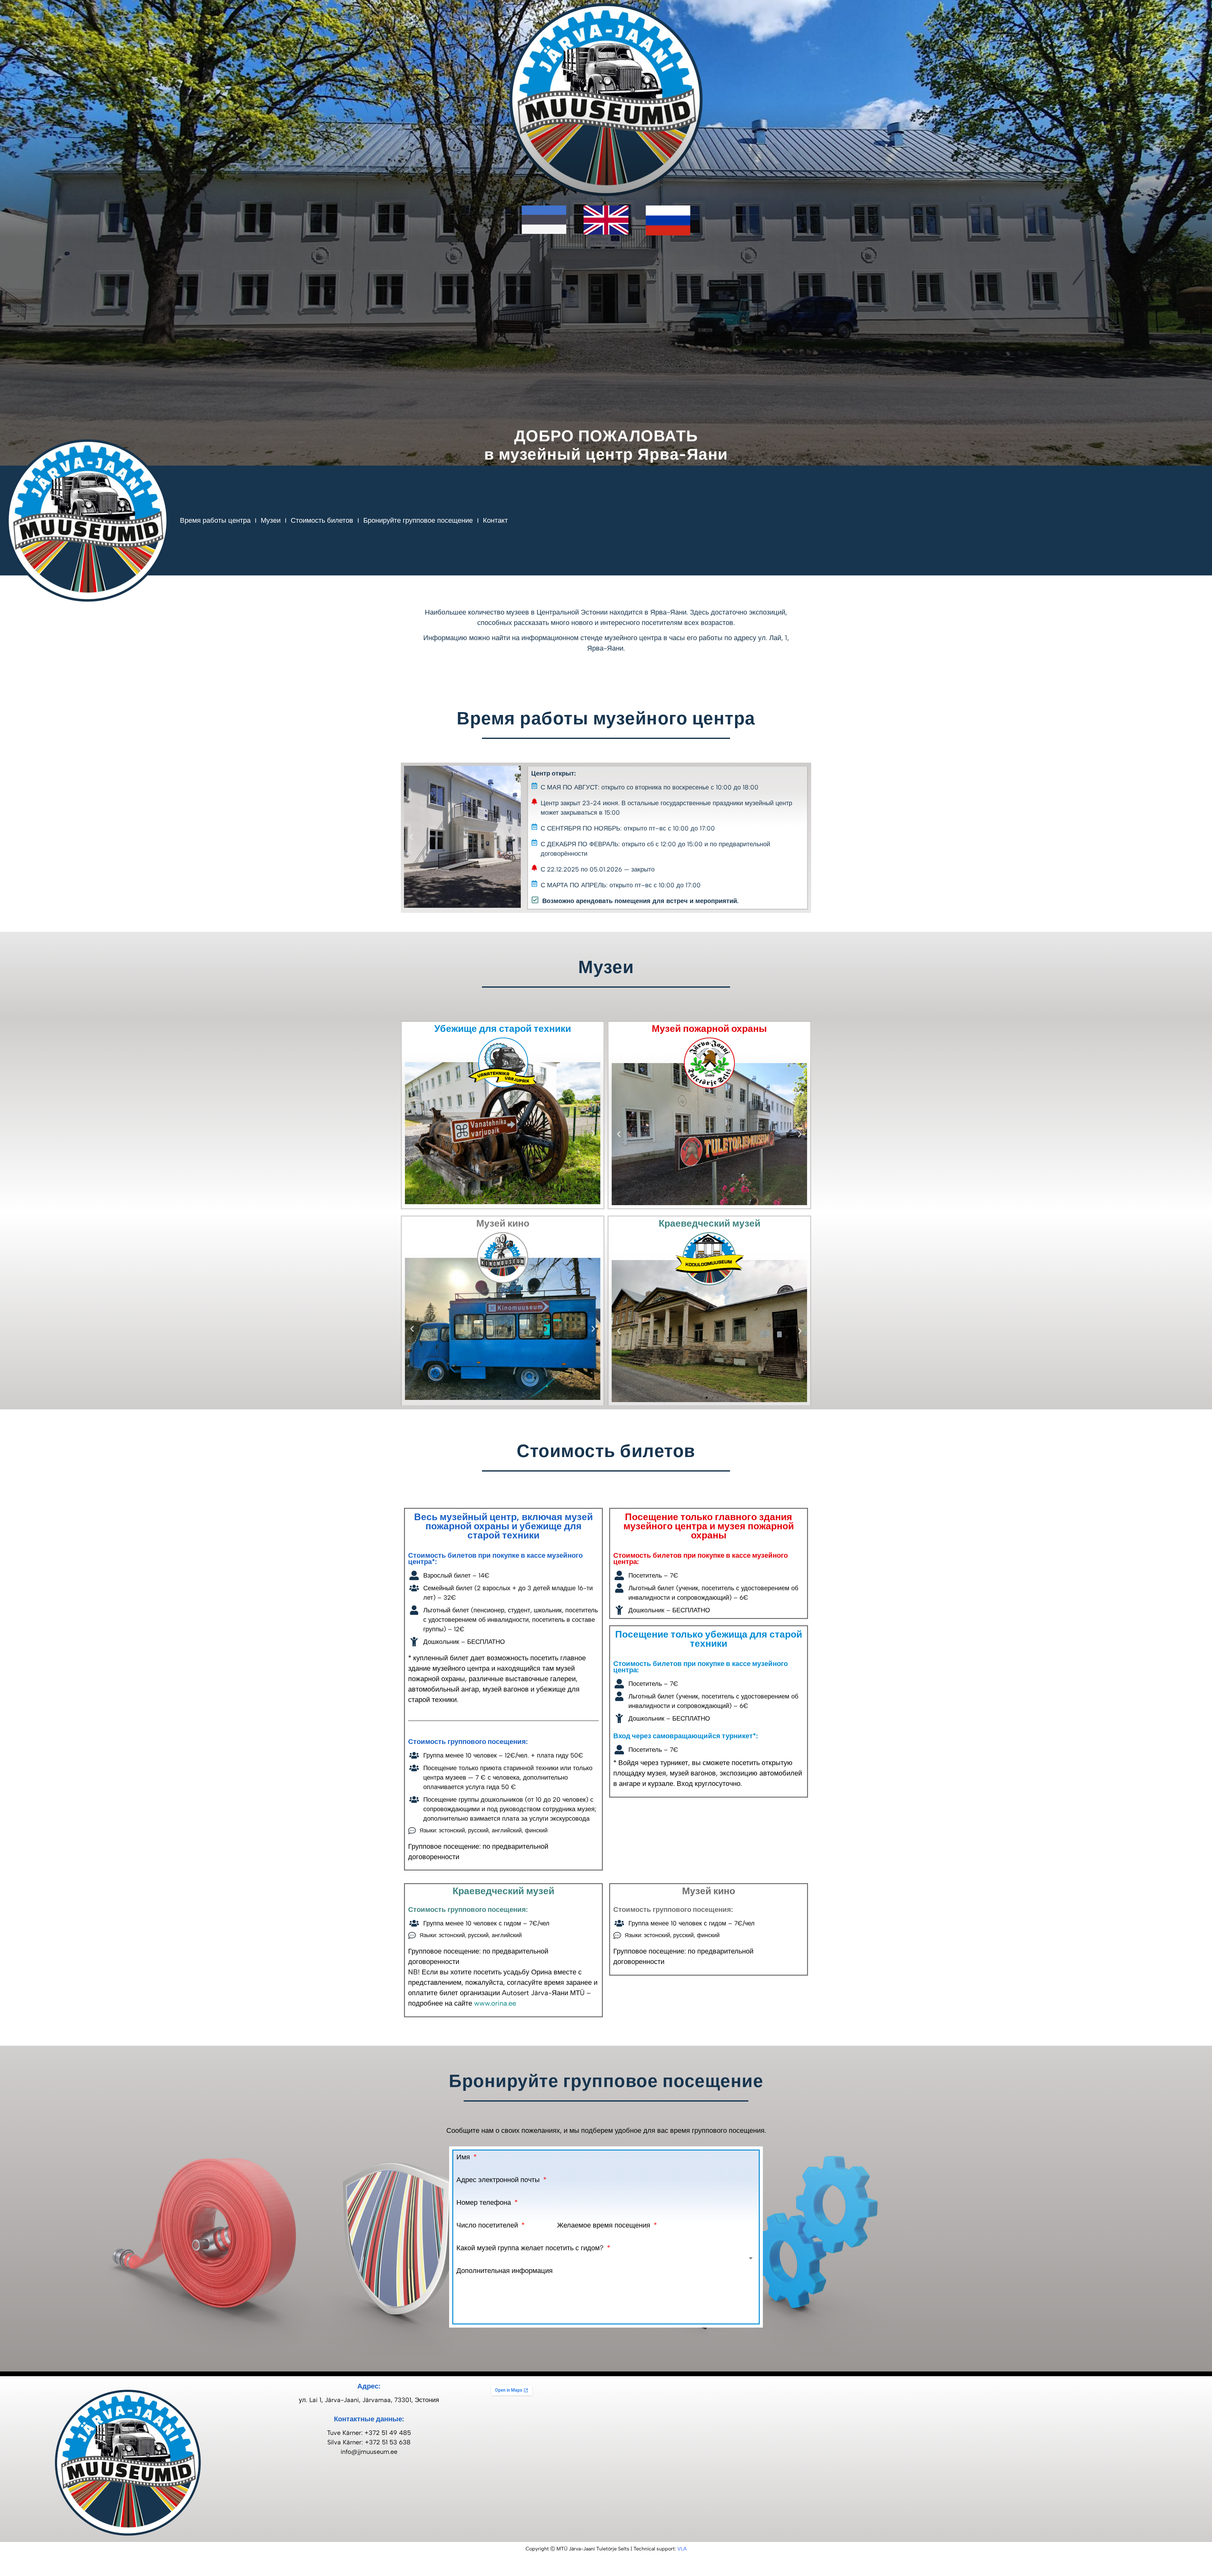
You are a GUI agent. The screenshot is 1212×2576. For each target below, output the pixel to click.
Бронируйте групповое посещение (418, 520)
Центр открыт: (554, 773)
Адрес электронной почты (499, 2180)
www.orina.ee (495, 2003)
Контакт (495, 520)
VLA (682, 2549)
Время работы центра (215, 520)
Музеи (271, 520)
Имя (464, 2157)
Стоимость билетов (322, 520)
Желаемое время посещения (605, 2225)
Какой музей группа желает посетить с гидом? (531, 2248)
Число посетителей (488, 2225)
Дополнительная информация (505, 2271)
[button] (411, 837)
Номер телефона (485, 2203)
